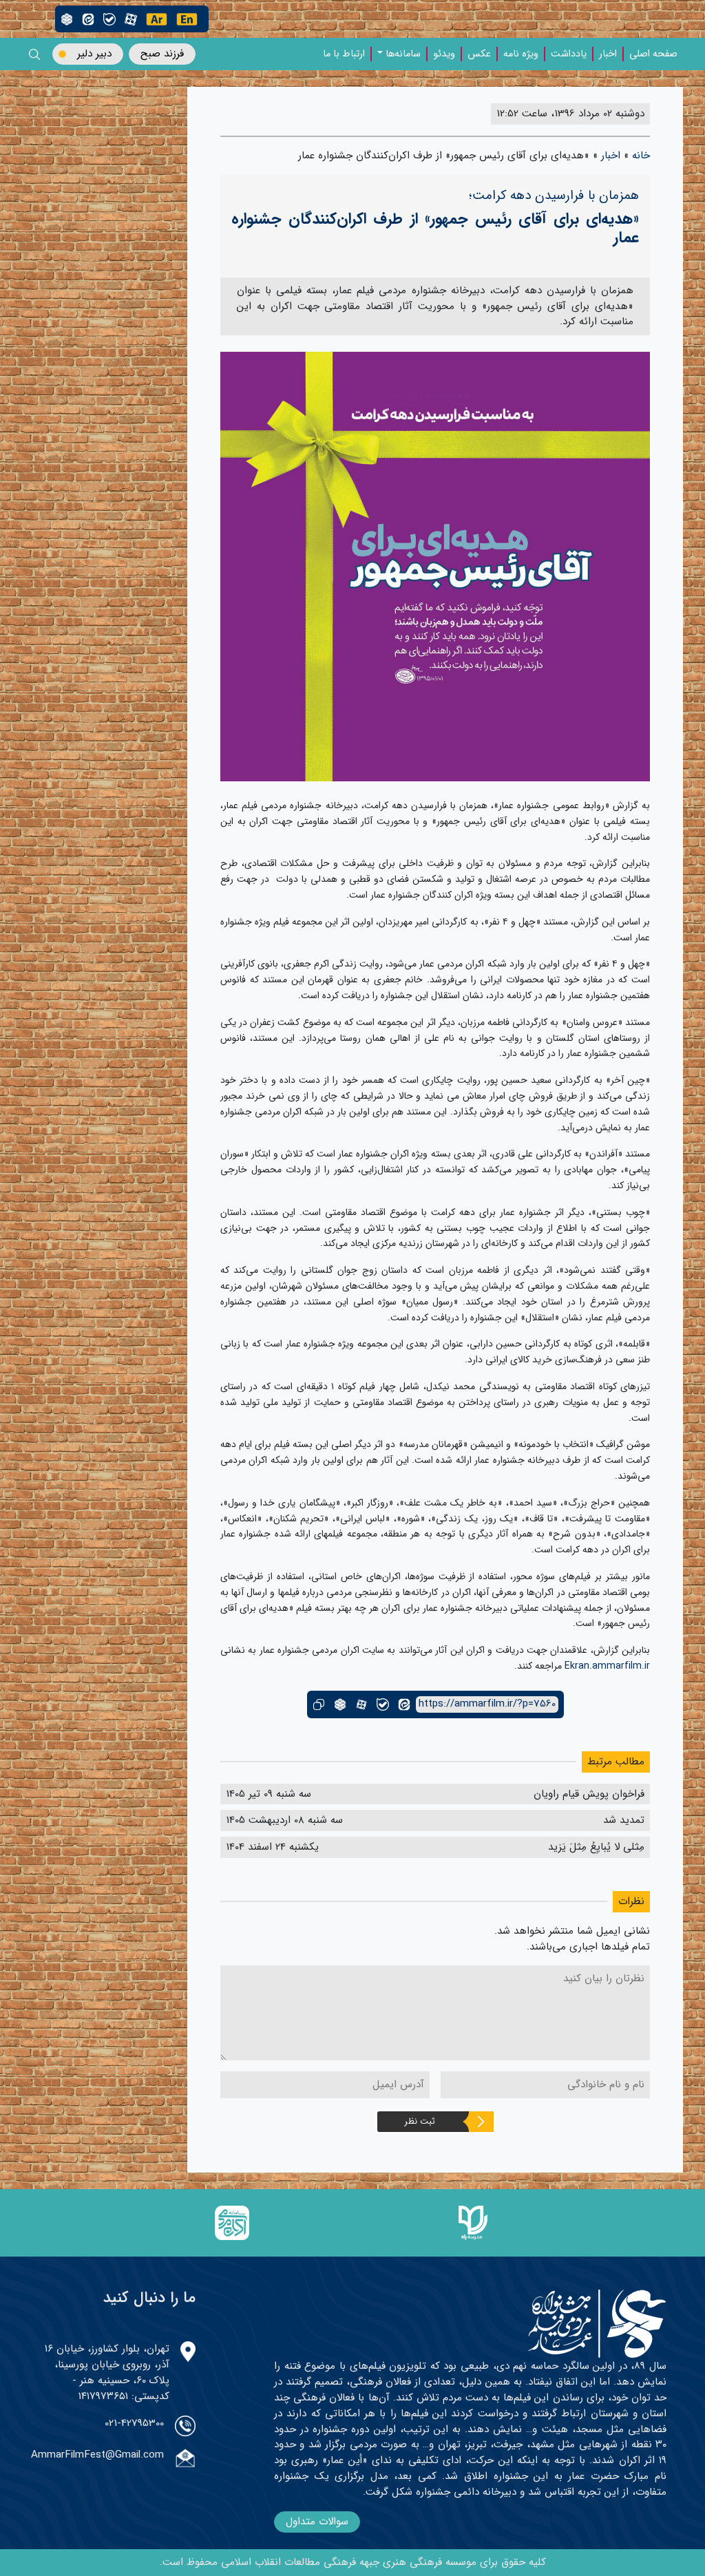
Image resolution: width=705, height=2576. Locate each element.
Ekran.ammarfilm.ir (607, 1666)
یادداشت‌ (569, 54)
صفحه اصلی (653, 54)
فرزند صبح (162, 54)
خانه (641, 156)
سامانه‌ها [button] (403, 54)
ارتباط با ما (344, 54)
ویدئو (444, 54)
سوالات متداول (317, 2522)
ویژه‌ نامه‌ (521, 54)
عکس (479, 54)
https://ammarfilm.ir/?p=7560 (487, 1704)
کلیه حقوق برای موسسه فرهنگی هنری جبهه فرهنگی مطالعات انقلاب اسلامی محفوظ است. (353, 2562)
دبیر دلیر (94, 54)
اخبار (608, 54)
